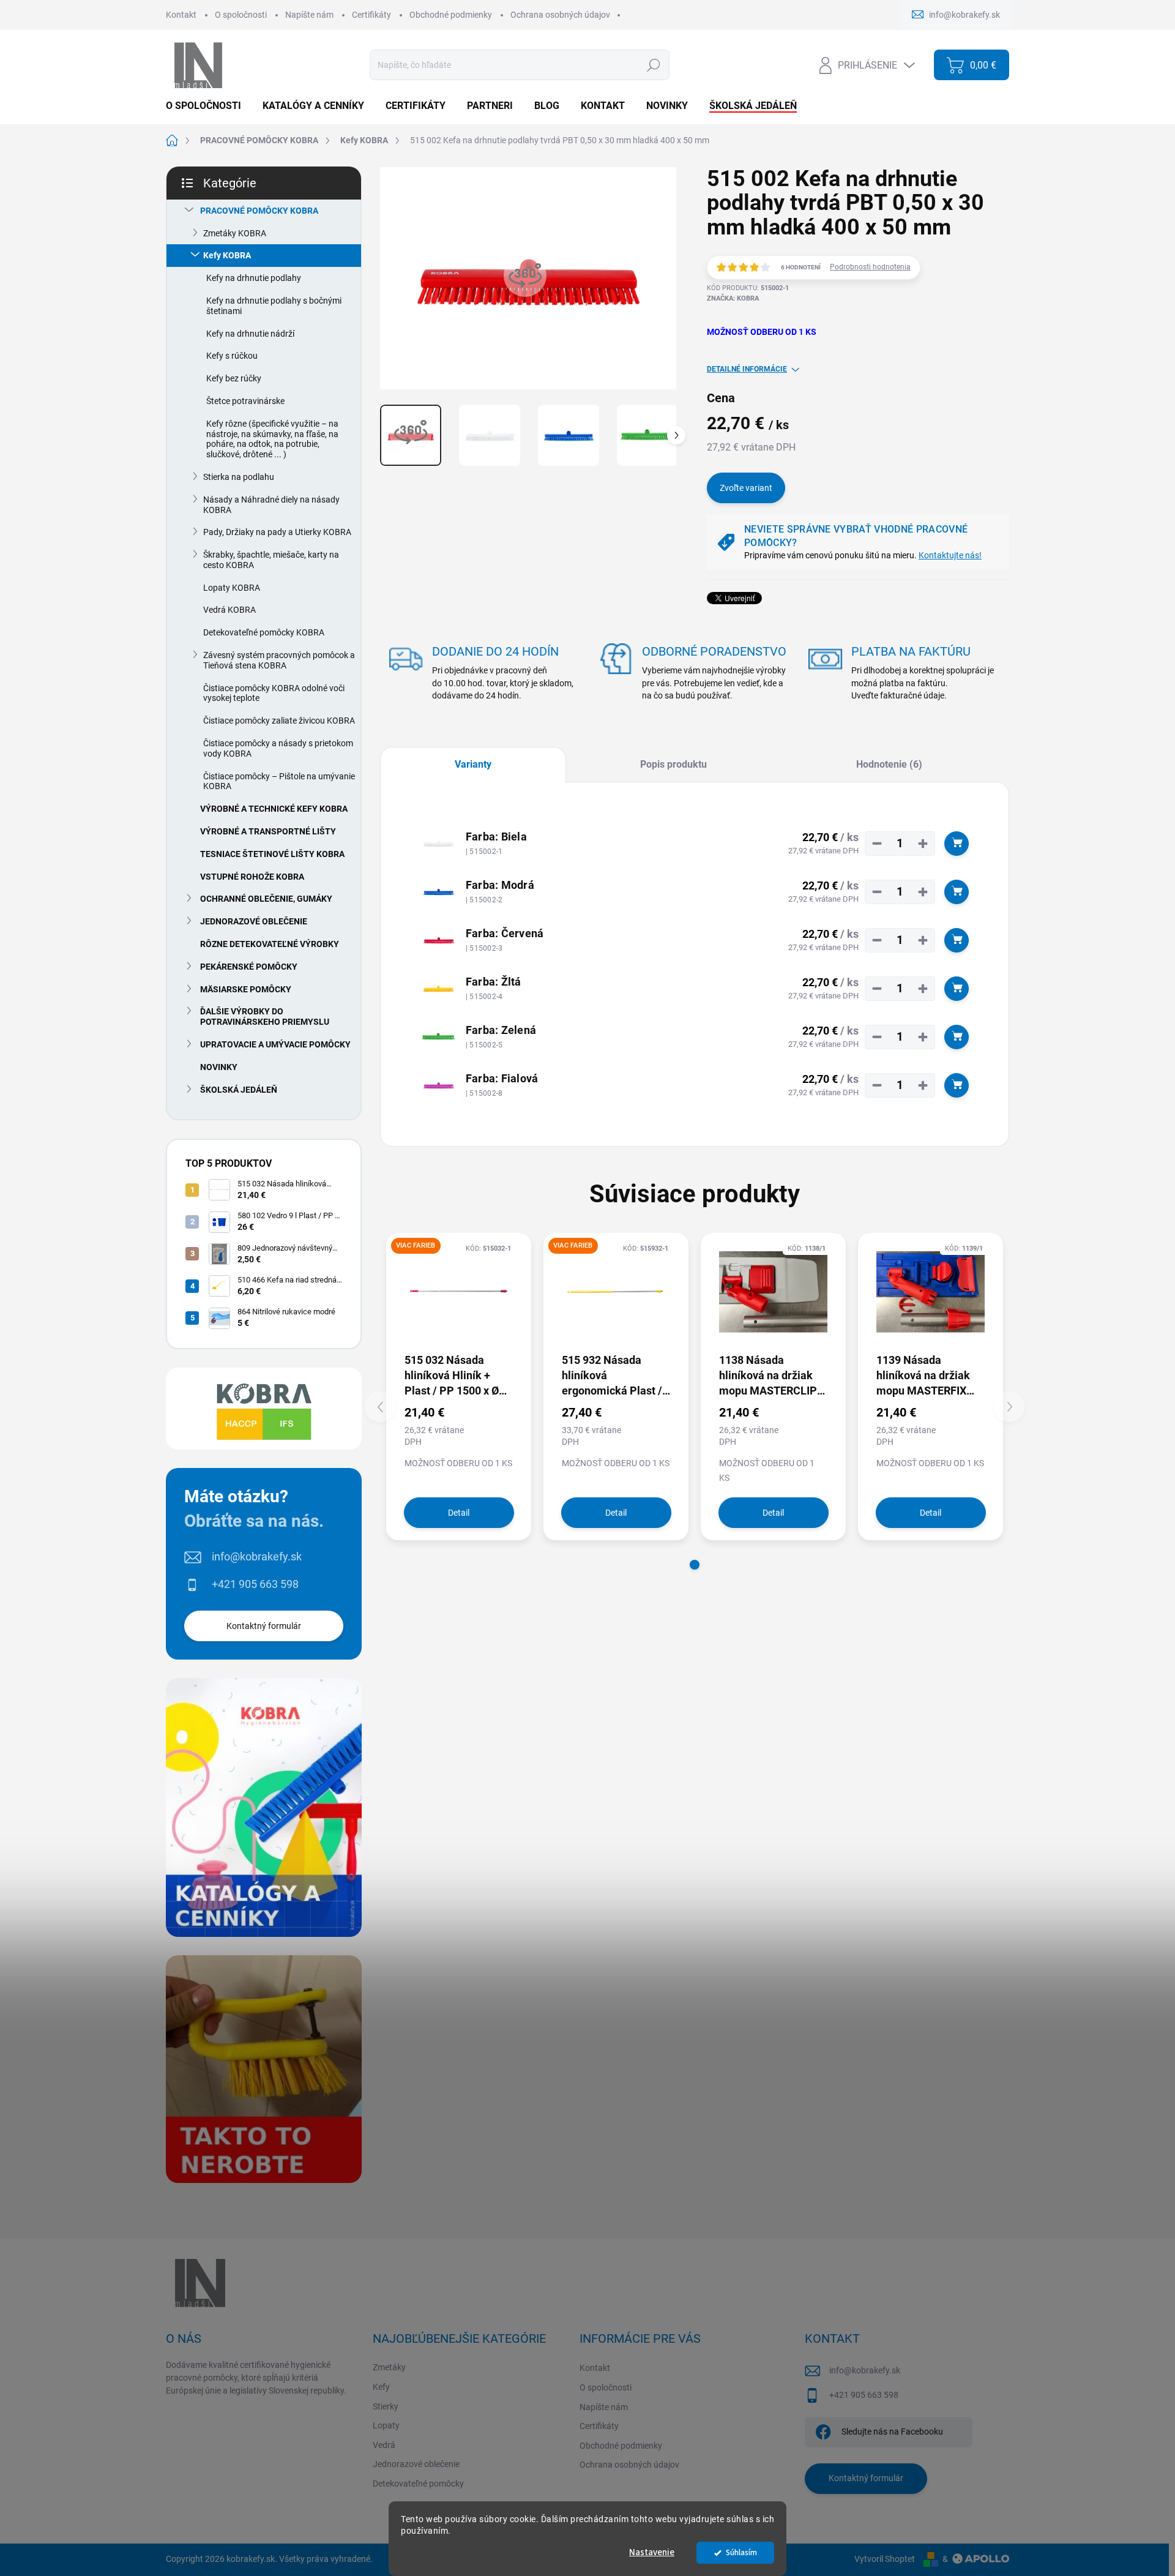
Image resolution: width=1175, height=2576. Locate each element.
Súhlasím (741, 2552)
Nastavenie (652, 2552)
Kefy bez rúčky (234, 378)
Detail (459, 1513)
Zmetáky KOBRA (235, 233)
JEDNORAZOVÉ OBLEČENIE (254, 921)
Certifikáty (371, 15)
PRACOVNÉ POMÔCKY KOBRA (259, 211)
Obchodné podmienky (451, 15)
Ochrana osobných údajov (560, 15)
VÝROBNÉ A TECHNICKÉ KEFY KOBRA (274, 809)
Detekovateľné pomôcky (418, 2484)
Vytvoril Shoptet (885, 2559)
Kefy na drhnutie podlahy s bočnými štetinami (274, 306)
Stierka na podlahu (239, 477)
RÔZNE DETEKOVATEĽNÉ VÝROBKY (270, 944)
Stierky (386, 2406)
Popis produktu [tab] (673, 764)
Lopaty (386, 2425)
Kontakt (181, 15)
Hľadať (653, 65)
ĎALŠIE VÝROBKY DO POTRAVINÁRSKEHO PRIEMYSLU (265, 1017)
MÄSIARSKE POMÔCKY (246, 989)
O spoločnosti (241, 15)
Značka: (733, 298)
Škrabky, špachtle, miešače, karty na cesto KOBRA (271, 560)
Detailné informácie (747, 369)
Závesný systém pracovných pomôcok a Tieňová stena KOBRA (279, 660)
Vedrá (384, 2445)
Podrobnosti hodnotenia (870, 267)
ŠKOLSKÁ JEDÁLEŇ (239, 1090)
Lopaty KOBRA (232, 588)
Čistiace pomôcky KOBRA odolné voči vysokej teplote (274, 693)
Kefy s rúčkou (232, 356)
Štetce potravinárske (245, 401)
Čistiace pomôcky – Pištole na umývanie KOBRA (279, 781)
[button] (695, 1565)
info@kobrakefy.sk (257, 1556)
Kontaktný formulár (264, 1626)
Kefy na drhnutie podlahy (254, 278)
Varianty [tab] (473, 764)
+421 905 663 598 (255, 1584)
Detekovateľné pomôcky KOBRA (264, 632)
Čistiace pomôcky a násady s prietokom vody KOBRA (278, 748)
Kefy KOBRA (227, 255)
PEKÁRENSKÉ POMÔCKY (249, 967)
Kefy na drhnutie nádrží (250, 334)
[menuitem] (208, 106)
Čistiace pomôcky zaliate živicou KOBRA (279, 721)
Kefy (381, 2387)
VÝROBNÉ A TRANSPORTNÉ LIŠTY (268, 831)
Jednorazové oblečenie (416, 2464)
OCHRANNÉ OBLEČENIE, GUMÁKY (266, 899)
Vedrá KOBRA (229, 610)
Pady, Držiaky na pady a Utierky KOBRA (277, 532)
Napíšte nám (309, 15)
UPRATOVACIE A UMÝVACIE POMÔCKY (275, 1044)
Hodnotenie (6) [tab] (889, 764)
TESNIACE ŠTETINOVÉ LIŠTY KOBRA (272, 854)
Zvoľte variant (746, 488)
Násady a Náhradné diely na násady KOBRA (271, 505)
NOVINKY (219, 1067)
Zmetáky (389, 2367)
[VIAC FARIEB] (459, 1292)
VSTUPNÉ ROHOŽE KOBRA (252, 877)
